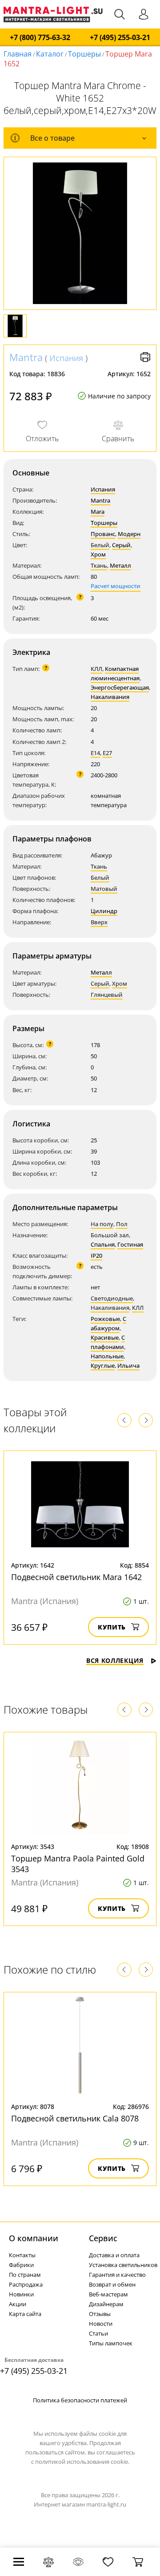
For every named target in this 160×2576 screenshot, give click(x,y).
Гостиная (130, 1244)
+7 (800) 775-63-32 (40, 38)
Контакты (22, 2255)
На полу (102, 1224)
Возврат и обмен (112, 2284)
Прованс (103, 534)
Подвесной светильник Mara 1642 (76, 1577)
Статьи (98, 2333)
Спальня (103, 1244)
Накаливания (110, 697)
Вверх (99, 922)
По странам (25, 2275)
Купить (112, 1627)
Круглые (103, 1365)
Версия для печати (145, 357)
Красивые (105, 1337)
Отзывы (100, 2314)
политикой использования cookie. (82, 2462)
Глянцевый (107, 995)
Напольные (107, 1356)
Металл (120, 565)
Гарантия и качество (117, 2275)
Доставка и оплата (114, 2255)
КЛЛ (96, 669)
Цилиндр (104, 911)
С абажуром (108, 1323)
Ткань (99, 565)
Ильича (128, 1365)
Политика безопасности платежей (80, 2400)
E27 (107, 753)
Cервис (103, 2238)
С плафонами (108, 1342)
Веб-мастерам (108, 2294)
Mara (98, 512)
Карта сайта (25, 2314)
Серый (121, 545)
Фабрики (21, 2265)
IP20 (96, 1255)
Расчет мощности (116, 586)
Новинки (21, 2294)
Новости (101, 2324)
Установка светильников (123, 2265)
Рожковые (105, 1319)
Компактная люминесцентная (115, 673)
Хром (98, 554)
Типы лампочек (111, 2343)
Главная (18, 54)
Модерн (129, 534)
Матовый (104, 889)
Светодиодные (112, 1298)
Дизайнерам (106, 2304)
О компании (34, 2238)
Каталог (50, 54)
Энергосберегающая (120, 687)
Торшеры (84, 54)
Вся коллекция (115, 1660)
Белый (100, 545)
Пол (122, 1224)
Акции (18, 2304)
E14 (95, 753)
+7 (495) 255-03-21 (120, 38)
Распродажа (26, 2284)
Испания (66, 358)
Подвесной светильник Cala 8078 (75, 2118)
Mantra (26, 357)
